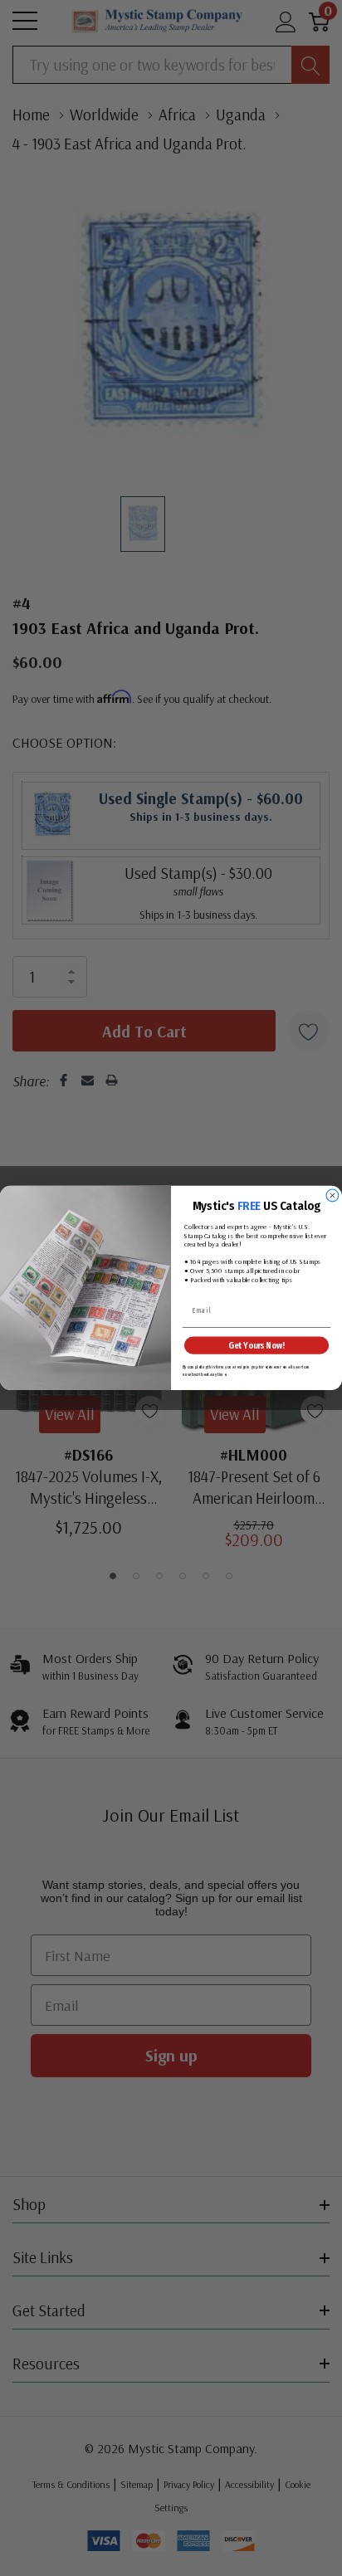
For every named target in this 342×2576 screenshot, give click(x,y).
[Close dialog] (332, 1195)
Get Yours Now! (256, 1346)
